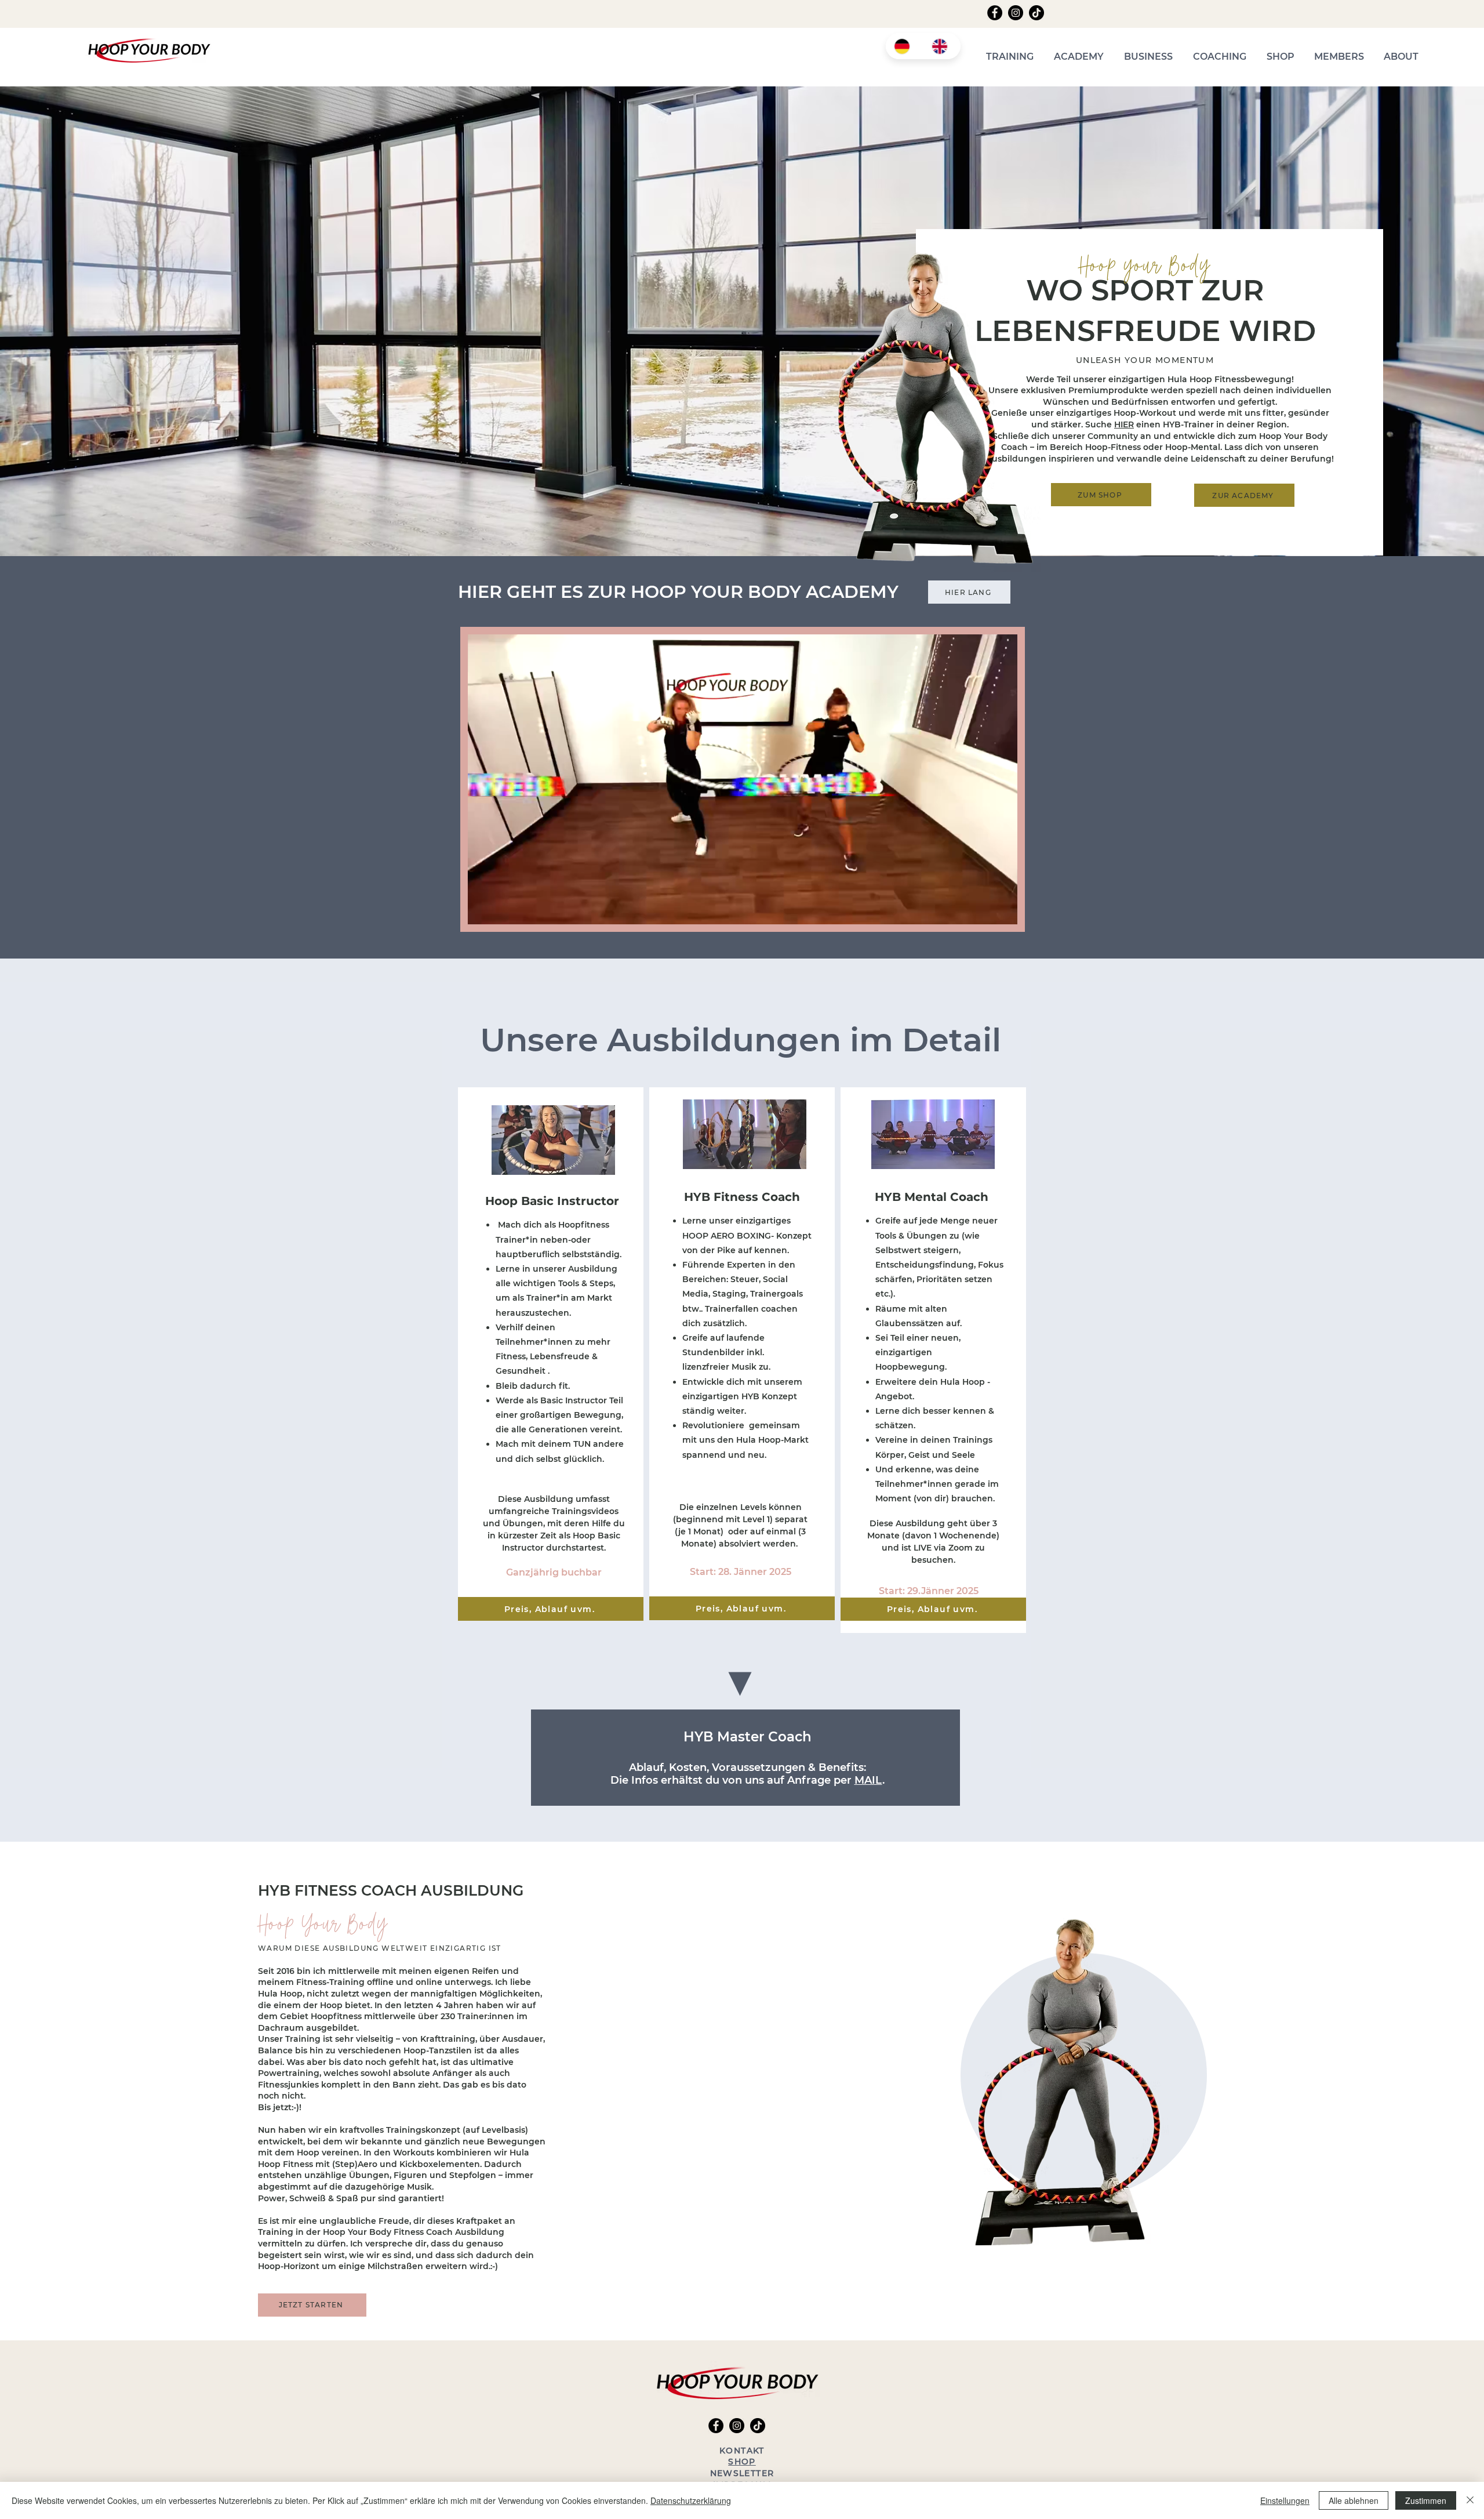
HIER (1124, 424)
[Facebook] (995, 13)
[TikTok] (1036, 13)
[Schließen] (1470, 2500)
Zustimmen (1426, 2500)
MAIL (868, 1780)
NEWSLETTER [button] (742, 2473)
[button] (1010, 57)
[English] (942, 46)
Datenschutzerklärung (691, 2500)
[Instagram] (1016, 13)
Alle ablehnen (1354, 2500)
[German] (904, 46)
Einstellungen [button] (1285, 2500)
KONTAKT (742, 2451)
